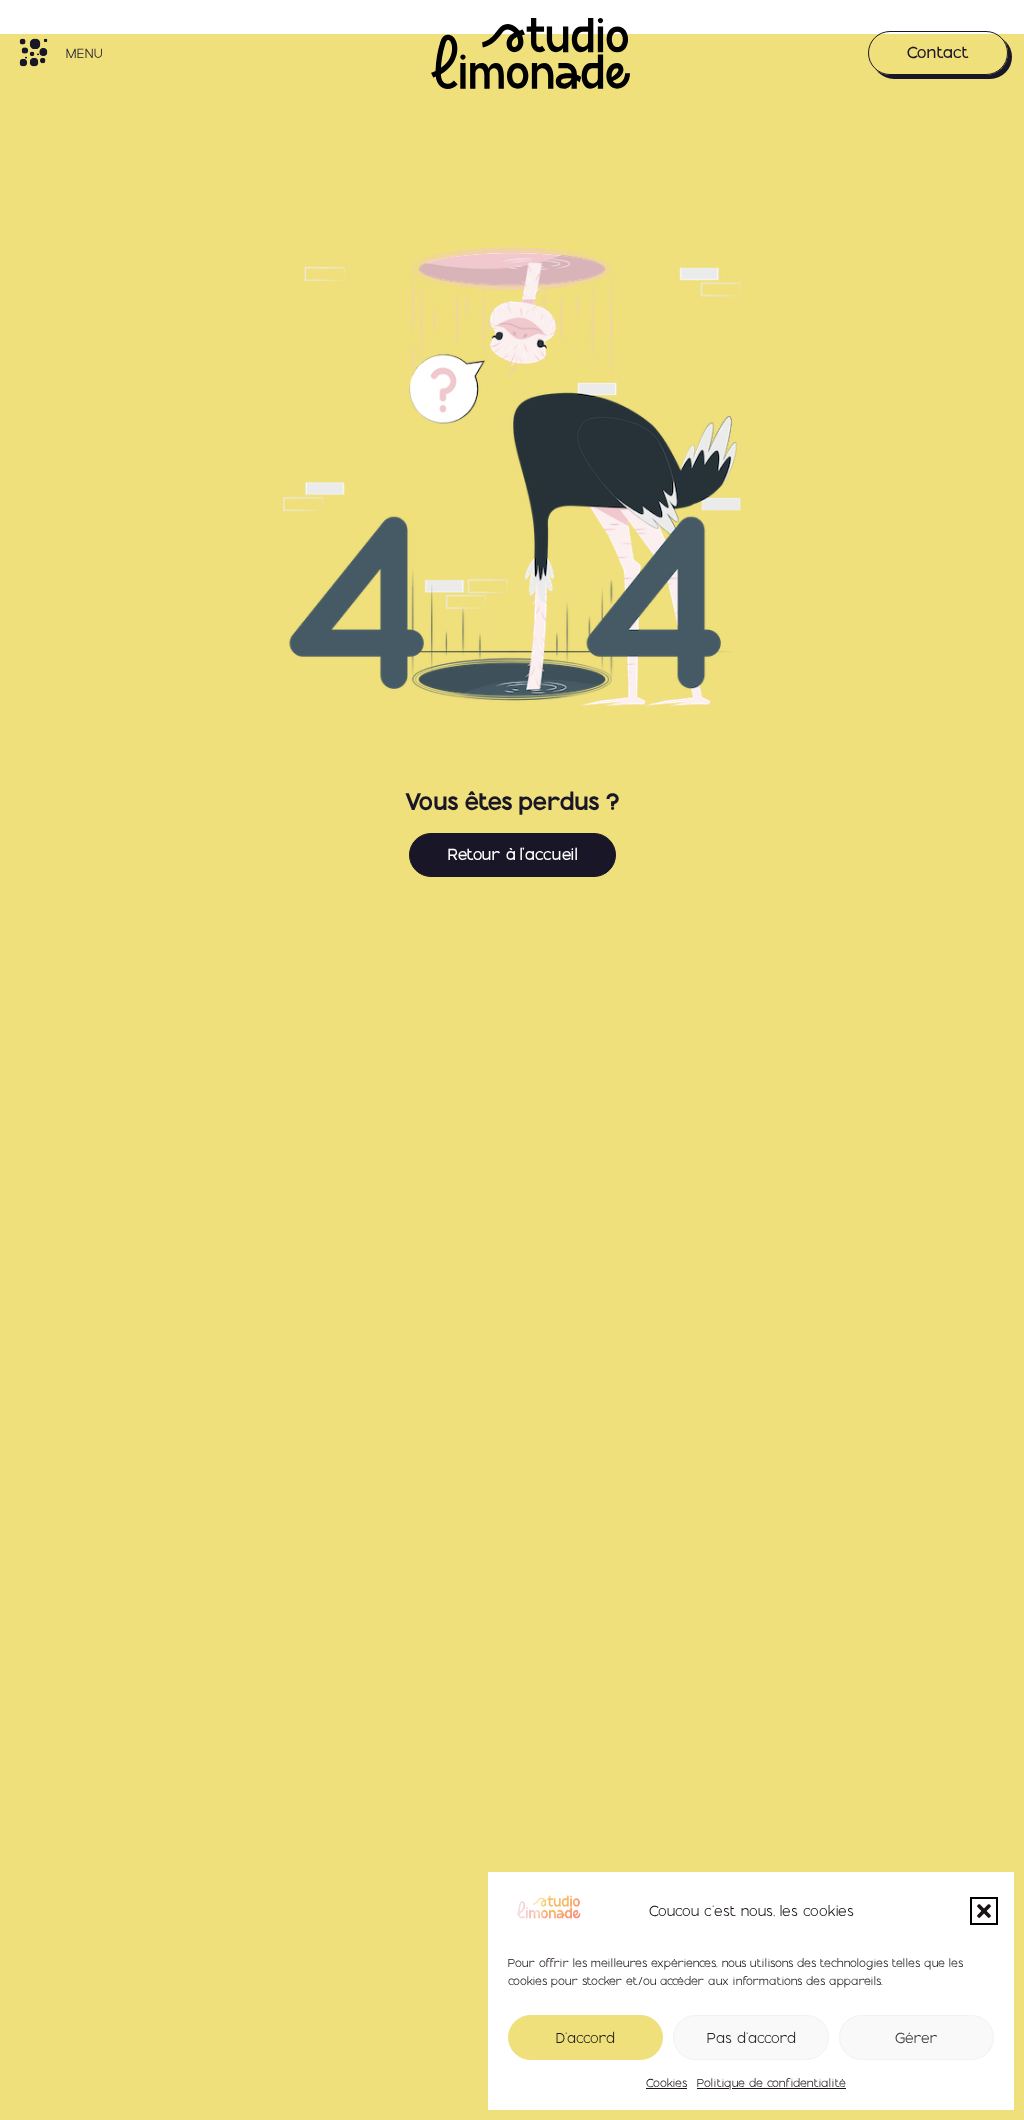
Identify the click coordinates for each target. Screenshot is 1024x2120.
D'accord (585, 2038)
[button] (984, 1911)
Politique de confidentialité (771, 2083)
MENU (84, 53)
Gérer (916, 2038)
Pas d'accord (751, 2038)
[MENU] (33, 52)
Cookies (666, 2083)
